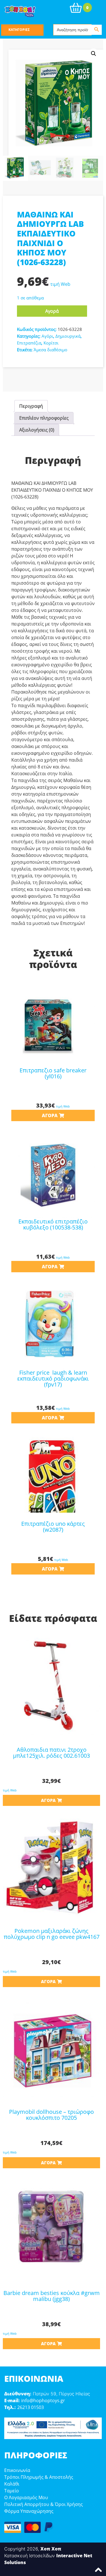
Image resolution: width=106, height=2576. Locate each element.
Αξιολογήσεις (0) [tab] (37, 430)
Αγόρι (47, 336)
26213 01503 (31, 2407)
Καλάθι (12, 2484)
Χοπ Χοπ (51, 2549)
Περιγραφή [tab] (31, 406)
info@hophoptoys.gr (43, 2400)
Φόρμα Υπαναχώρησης (29, 2511)
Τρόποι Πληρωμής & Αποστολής (39, 2477)
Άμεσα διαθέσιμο (50, 350)
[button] (94, 54)
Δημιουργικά (68, 336)
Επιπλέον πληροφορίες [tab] (44, 418)
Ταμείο (12, 2491)
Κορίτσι (51, 343)
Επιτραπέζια (29, 343)
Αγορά (52, 311)
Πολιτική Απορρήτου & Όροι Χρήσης (44, 2504)
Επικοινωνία (17, 2470)
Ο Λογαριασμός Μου (26, 2497)
